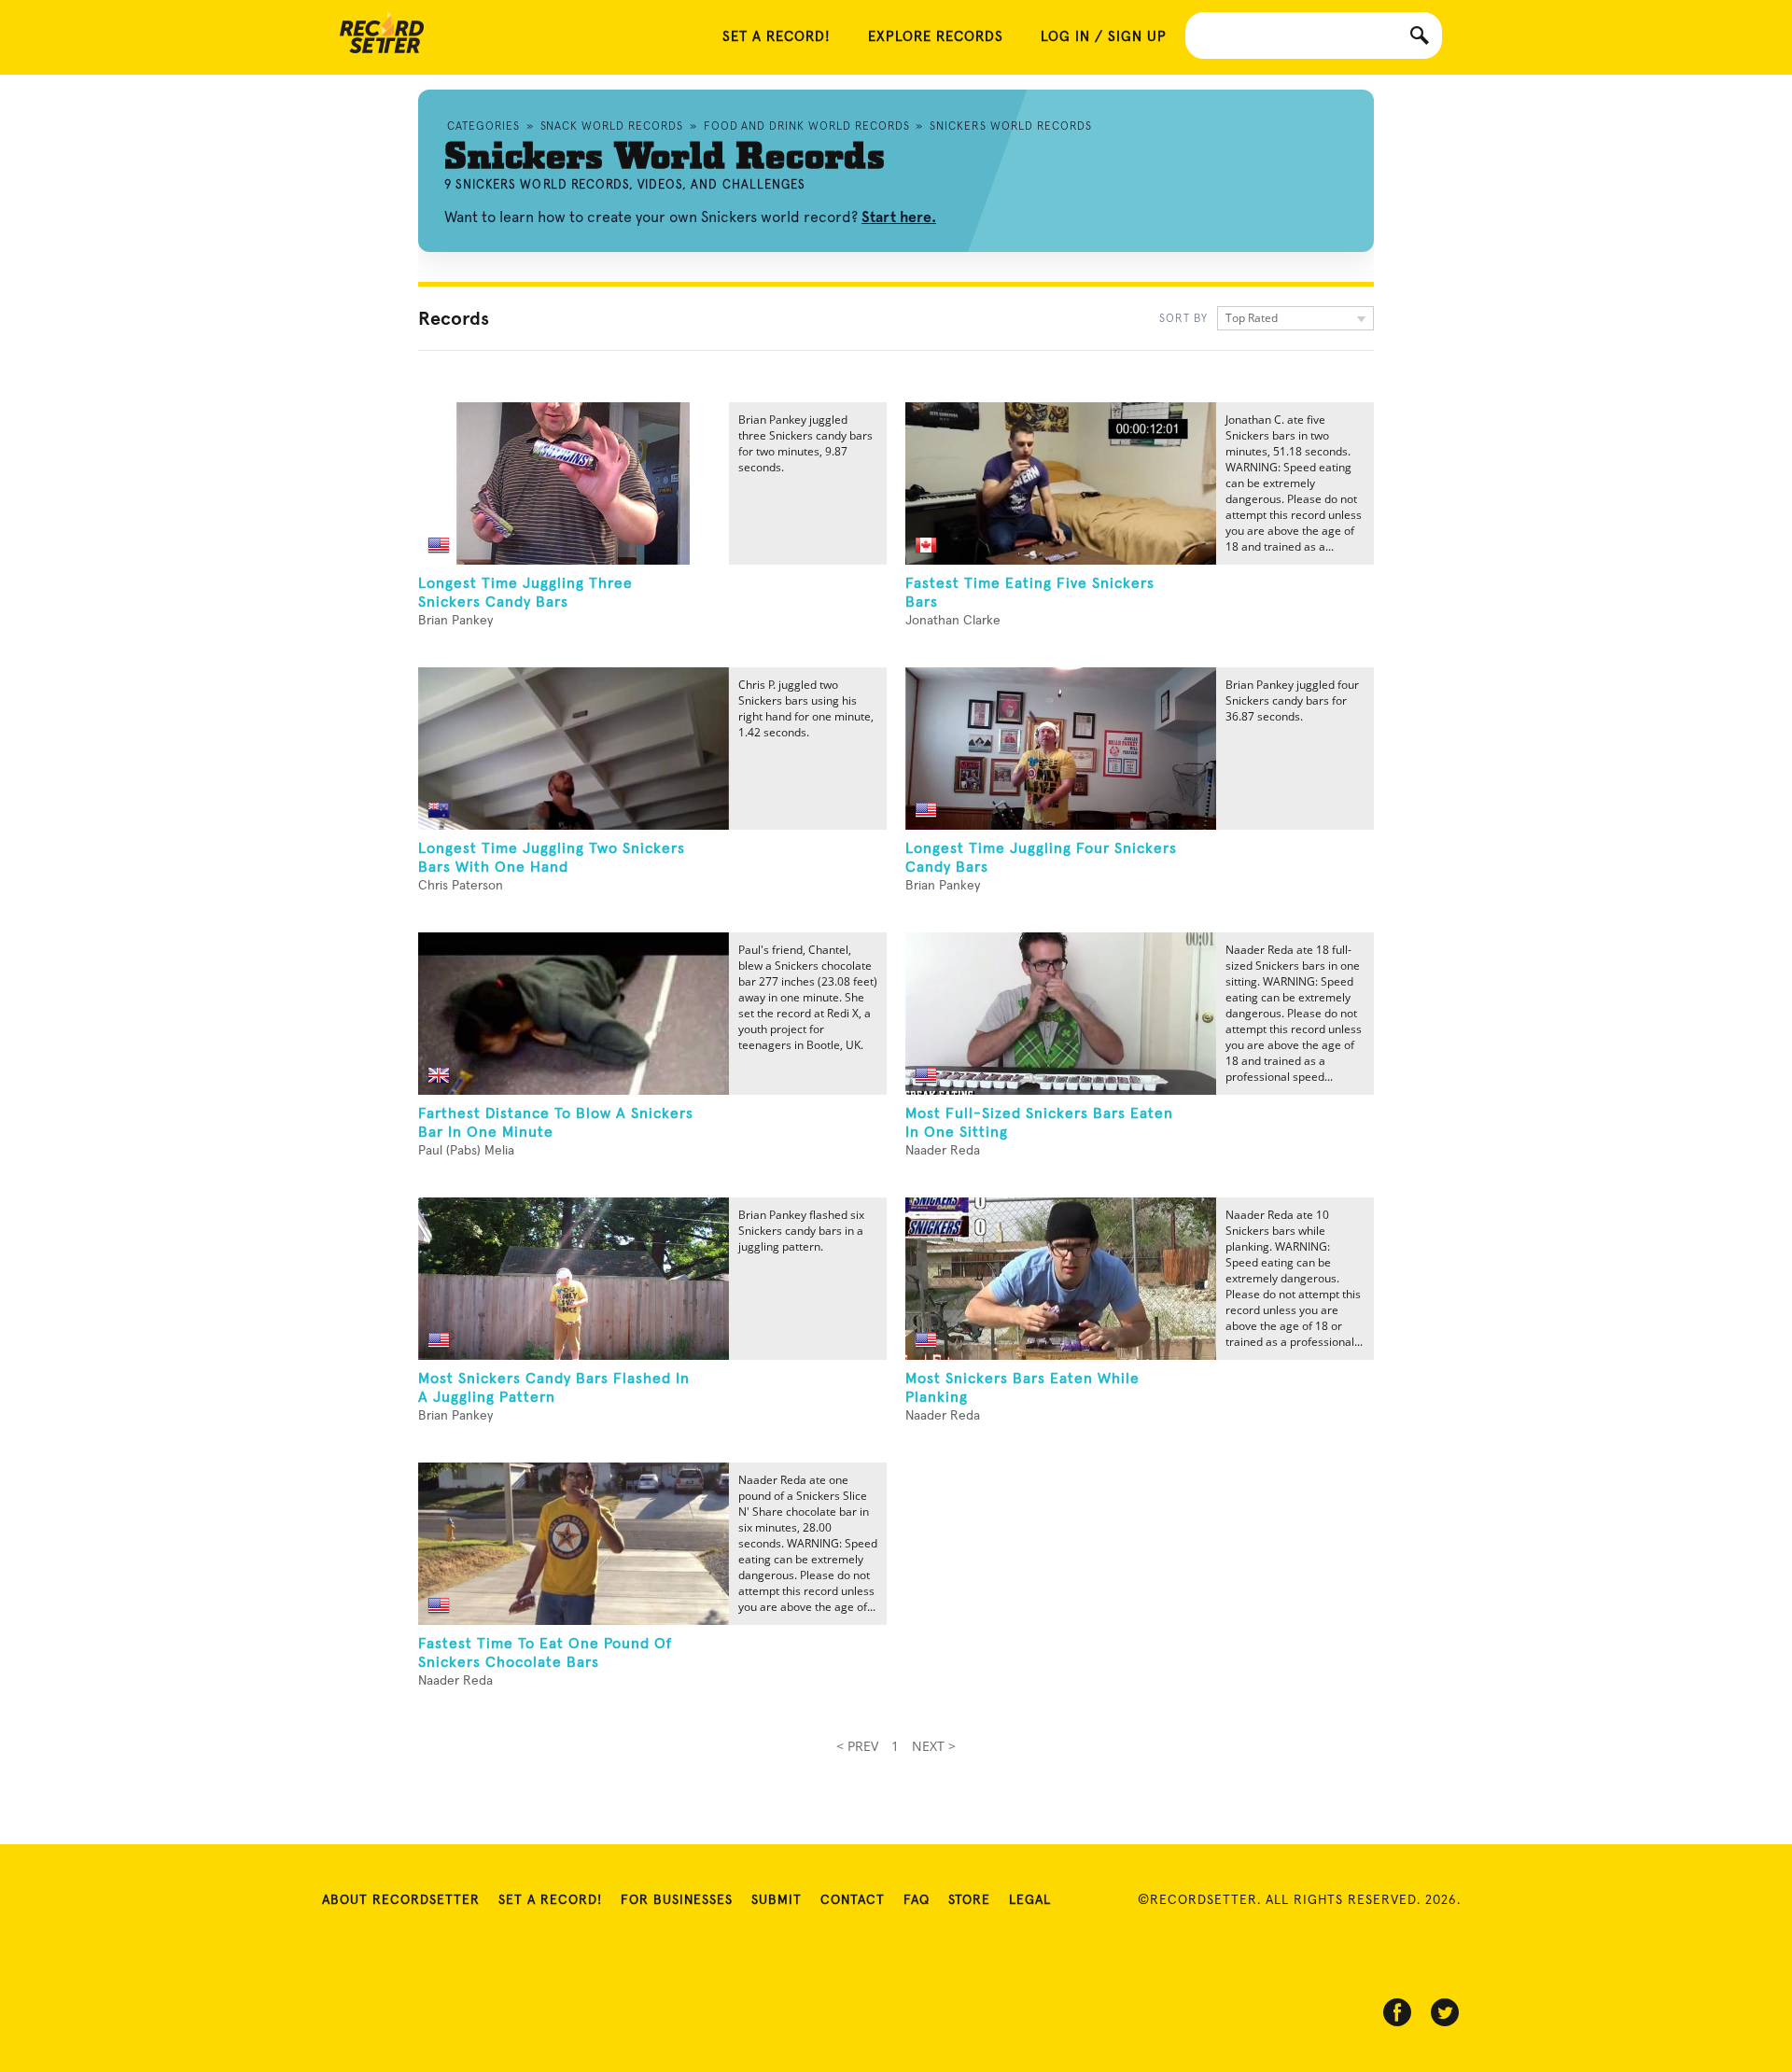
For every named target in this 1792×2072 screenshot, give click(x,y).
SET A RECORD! (777, 37)
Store (969, 1900)
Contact (853, 1900)
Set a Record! (550, 1900)
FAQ (917, 1900)
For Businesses (677, 1900)
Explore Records (936, 37)
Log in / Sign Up (1104, 37)
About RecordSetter (401, 1900)
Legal (1030, 1900)
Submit (777, 1900)
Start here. (899, 217)
